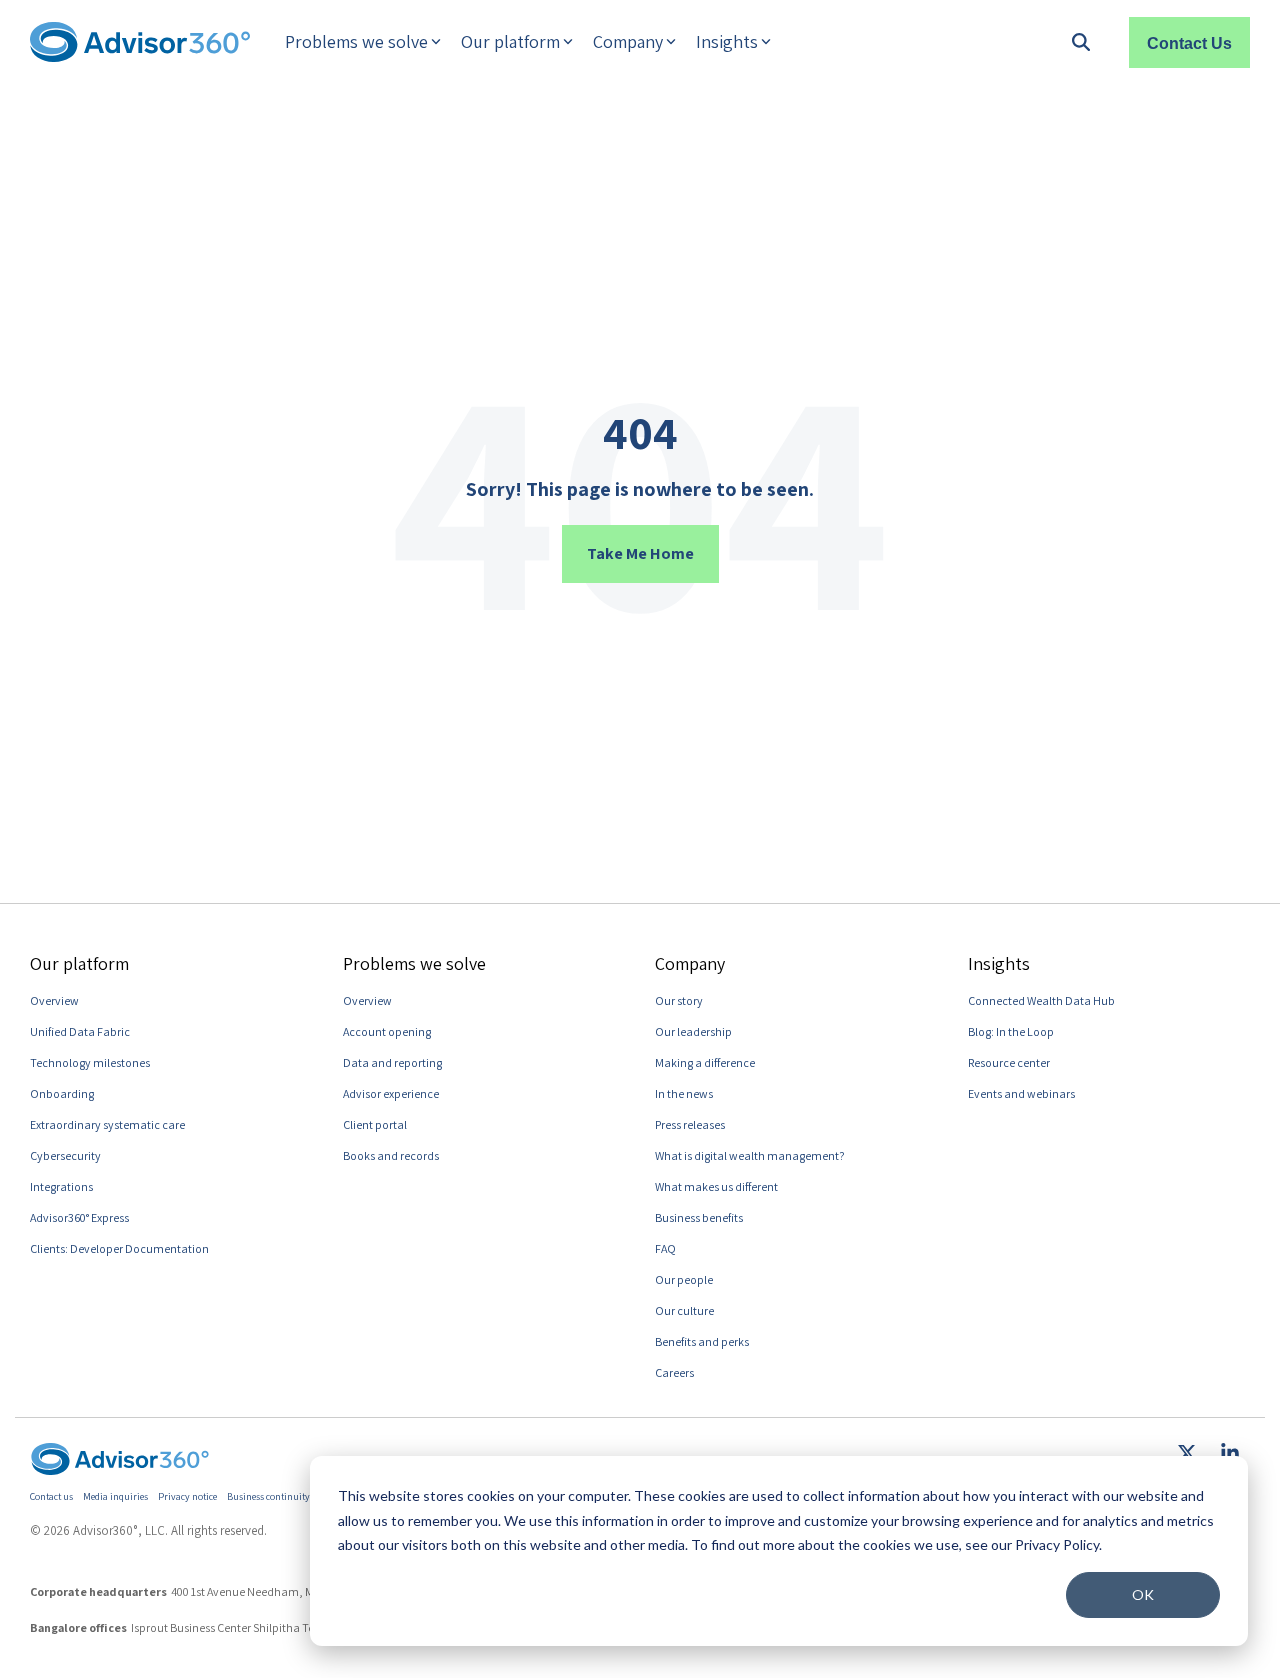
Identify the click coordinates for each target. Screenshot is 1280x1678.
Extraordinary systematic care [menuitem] (107, 1124)
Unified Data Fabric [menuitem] (80, 1031)
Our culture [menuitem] (684, 1310)
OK (1143, 1594)
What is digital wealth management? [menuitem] (750, 1155)
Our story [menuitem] (679, 1000)
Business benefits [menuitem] (699, 1217)
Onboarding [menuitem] (62, 1093)
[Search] (1081, 42)
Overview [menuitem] (54, 1000)
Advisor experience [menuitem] (391, 1093)
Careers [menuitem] (674, 1372)
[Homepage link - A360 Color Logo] (120, 1464)
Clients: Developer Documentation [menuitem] (119, 1248)
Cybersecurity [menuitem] (65, 1155)
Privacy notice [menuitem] (187, 1496)
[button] (1188, 1455)
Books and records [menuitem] (391, 1155)
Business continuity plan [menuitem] (279, 1496)
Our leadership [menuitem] (693, 1031)
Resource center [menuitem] (1009, 1062)
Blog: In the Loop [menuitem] (1011, 1031)
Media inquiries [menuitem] (115, 1496)
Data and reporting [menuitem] (392, 1062)
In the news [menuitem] (684, 1093)
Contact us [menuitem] (51, 1496)
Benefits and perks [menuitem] (702, 1341)
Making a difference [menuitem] (705, 1062)
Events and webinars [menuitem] (1021, 1093)
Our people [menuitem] (684, 1279)
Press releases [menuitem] (690, 1124)
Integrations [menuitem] (61, 1186)
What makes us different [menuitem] (716, 1186)
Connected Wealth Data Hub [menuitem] (1041, 1000)
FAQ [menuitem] (665, 1248)
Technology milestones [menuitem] (90, 1062)
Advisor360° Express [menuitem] (79, 1217)
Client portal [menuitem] (375, 1124)
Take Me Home (640, 553)
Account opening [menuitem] (387, 1031)
